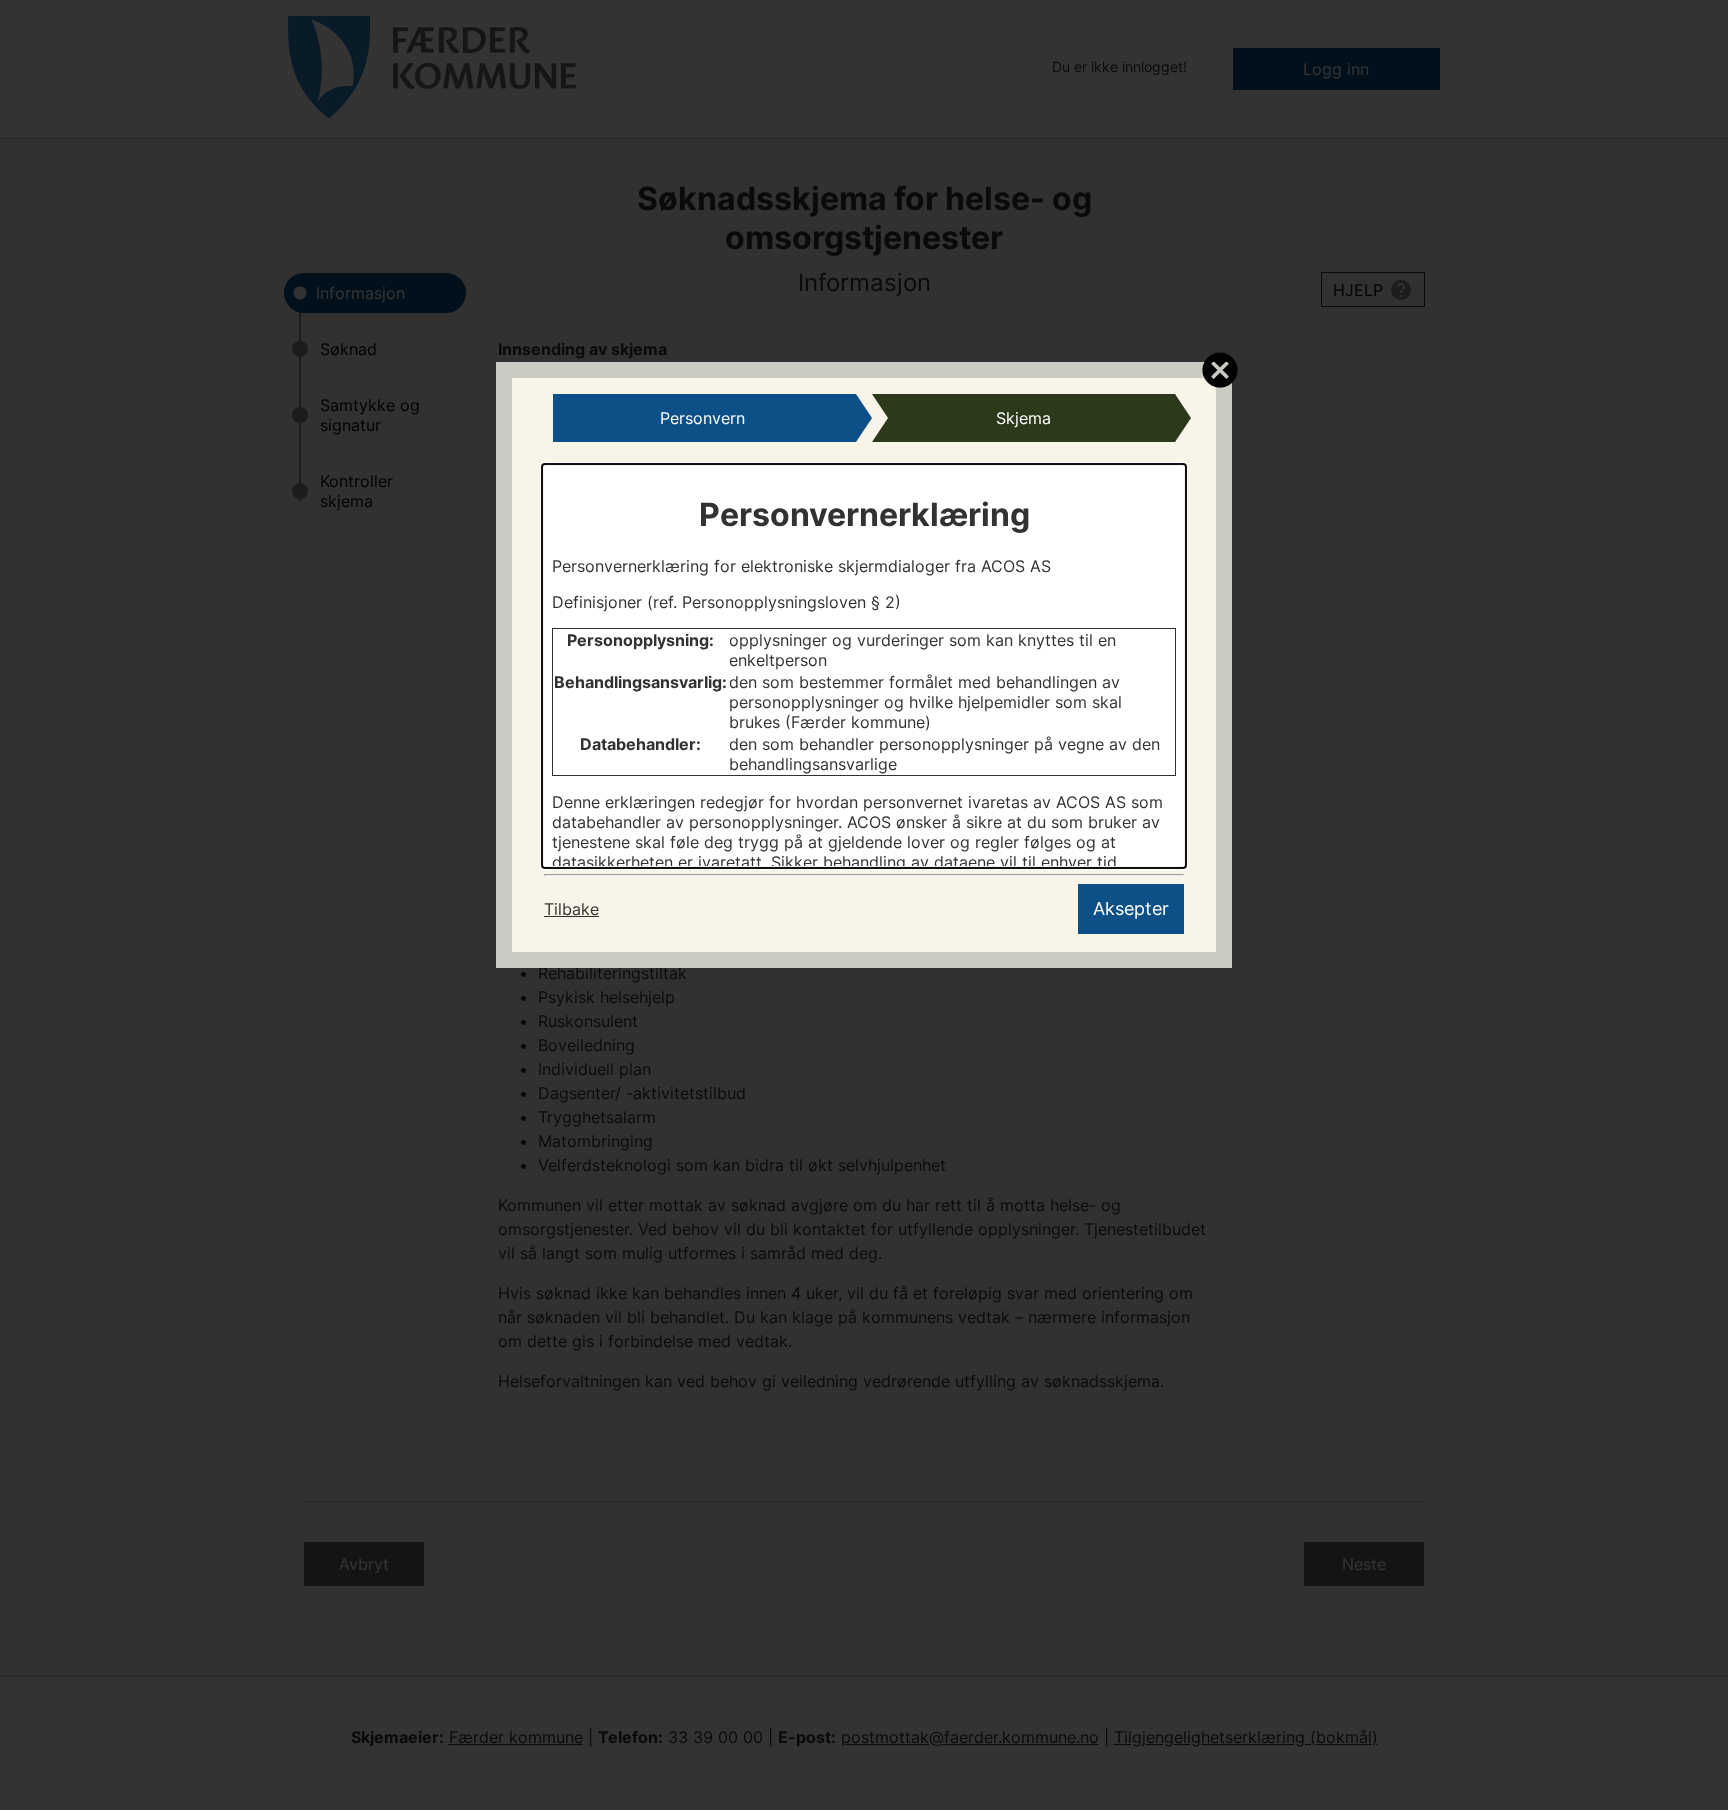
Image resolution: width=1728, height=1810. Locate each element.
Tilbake (571, 909)
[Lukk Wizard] (1219, 369)
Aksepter (1131, 908)
